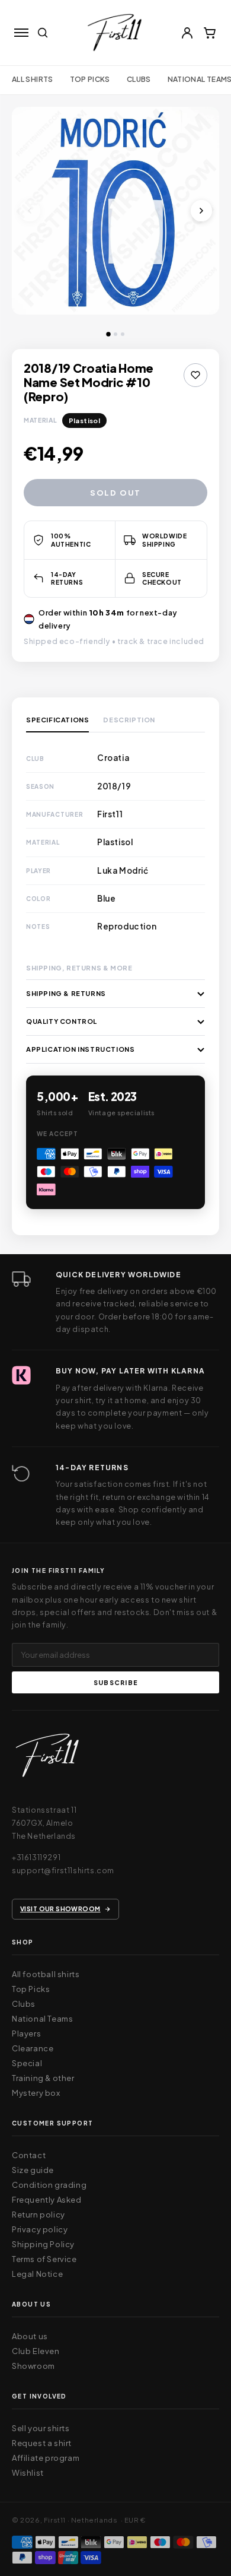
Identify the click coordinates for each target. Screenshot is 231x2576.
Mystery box (36, 2093)
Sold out (115, 493)
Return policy (38, 2215)
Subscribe (115, 1682)
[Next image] (201, 211)
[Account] (187, 33)
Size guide (33, 2170)
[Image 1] (108, 334)
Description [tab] (129, 720)
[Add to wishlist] (195, 375)
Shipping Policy (43, 2244)
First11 (55, 2520)
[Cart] (210, 33)
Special (27, 2063)
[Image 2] (115, 334)
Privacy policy (40, 2229)
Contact (29, 2155)
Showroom (33, 2366)
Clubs (139, 79)
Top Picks (90, 79)
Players (26, 2033)
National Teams (42, 2019)
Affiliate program (46, 2458)
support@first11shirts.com (63, 1870)
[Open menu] (21, 33)
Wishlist (28, 2473)
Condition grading (49, 2185)
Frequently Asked (47, 2200)
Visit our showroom (60, 1909)
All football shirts (46, 1974)
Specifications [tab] (57, 720)
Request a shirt (42, 2443)
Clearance (33, 2048)
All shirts (33, 79)
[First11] (47, 1758)
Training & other (43, 2078)
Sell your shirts (41, 2428)
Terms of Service (44, 2259)
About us (30, 2336)
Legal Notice (37, 2274)
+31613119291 (36, 1857)
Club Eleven (36, 2351)
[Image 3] (123, 334)
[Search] (43, 33)
